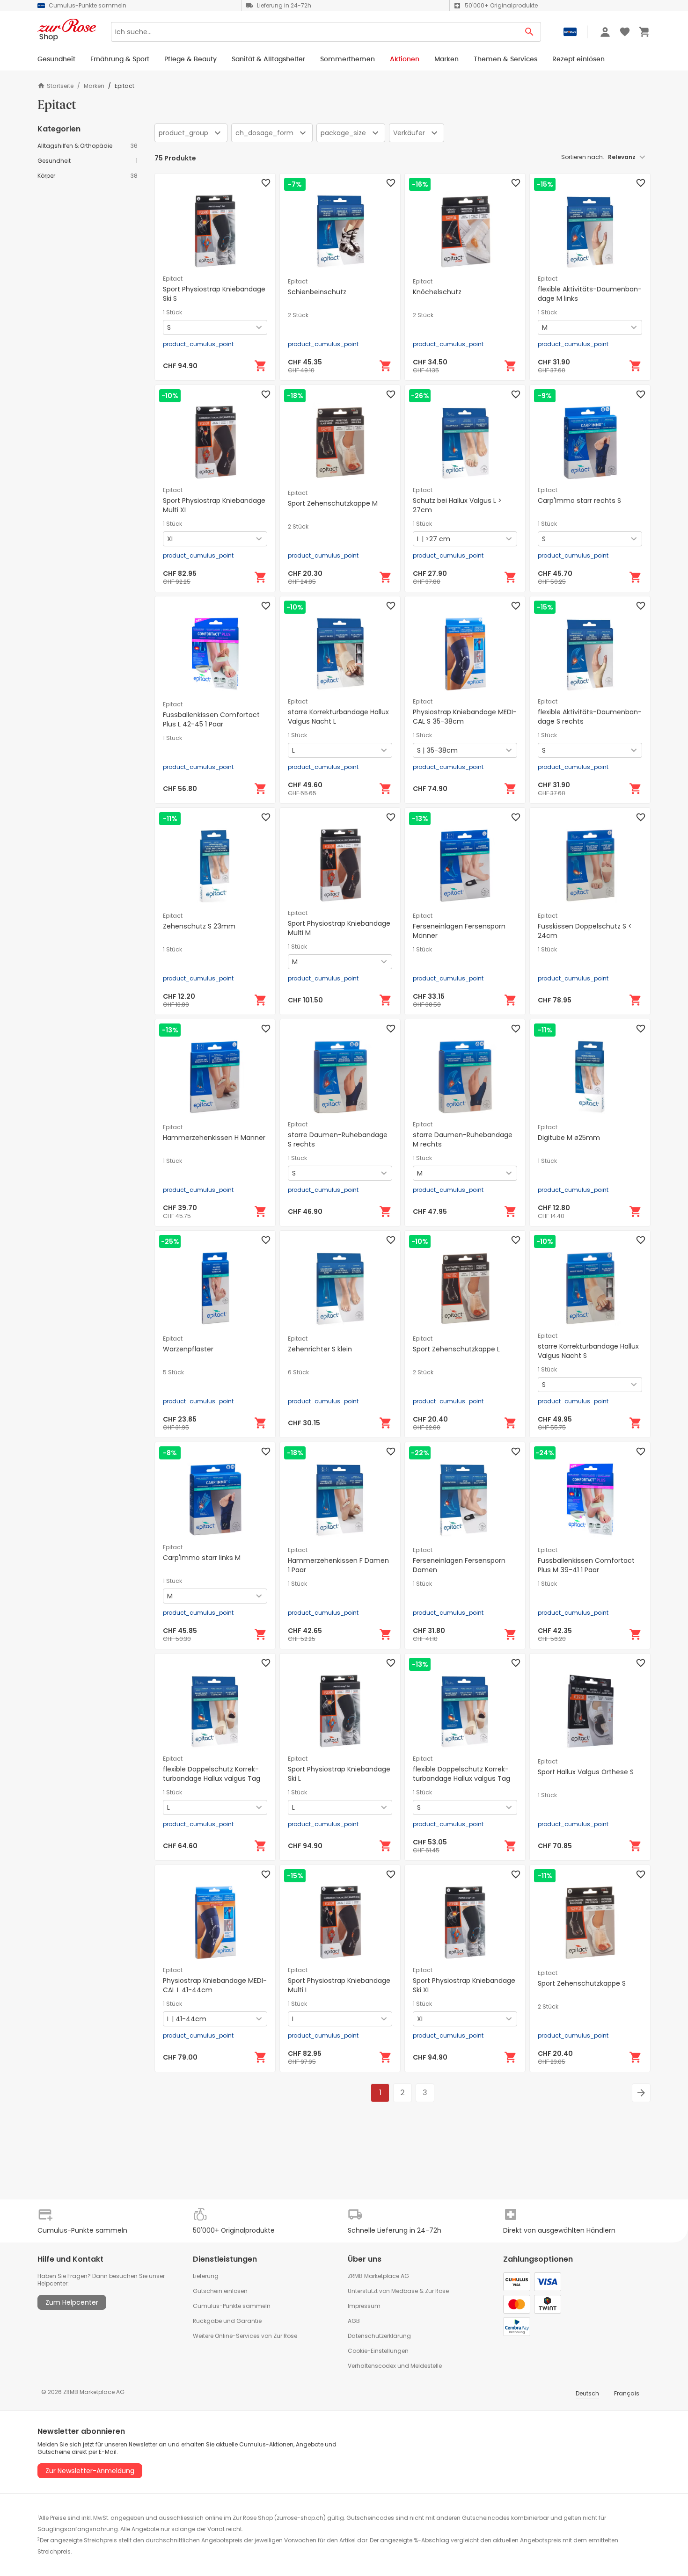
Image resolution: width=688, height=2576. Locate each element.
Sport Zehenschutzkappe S (582, 1983)
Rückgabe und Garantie (227, 2321)
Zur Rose (437, 2291)
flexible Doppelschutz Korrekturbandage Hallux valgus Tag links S (461, 1778)
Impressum (364, 2306)
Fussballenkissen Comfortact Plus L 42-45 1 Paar (211, 719)
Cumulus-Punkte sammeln (232, 2306)
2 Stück (298, 315)
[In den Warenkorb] (261, 366)
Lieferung (206, 2276)
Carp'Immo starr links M (202, 1558)
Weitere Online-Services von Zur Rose (245, 2336)
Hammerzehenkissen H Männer (214, 1138)
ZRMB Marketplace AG (378, 2276)
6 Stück (298, 1372)
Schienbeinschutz (317, 292)
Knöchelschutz (437, 292)
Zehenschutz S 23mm (199, 926)
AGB (354, 2321)
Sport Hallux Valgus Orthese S (586, 1772)
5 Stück (173, 1372)
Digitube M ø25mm (569, 1138)
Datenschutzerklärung (379, 2336)
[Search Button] (530, 32)
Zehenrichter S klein (320, 1349)
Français (627, 2393)
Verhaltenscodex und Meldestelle (395, 2366)
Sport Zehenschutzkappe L (456, 1349)
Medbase (405, 2291)
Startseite (60, 86)
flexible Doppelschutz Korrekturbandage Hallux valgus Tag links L (212, 1778)
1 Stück (172, 312)
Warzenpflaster (188, 1349)
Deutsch (587, 2393)
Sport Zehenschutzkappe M (333, 503)
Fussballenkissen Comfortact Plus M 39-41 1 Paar (586, 1565)
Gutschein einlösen (220, 2291)
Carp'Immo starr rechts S (579, 501)
